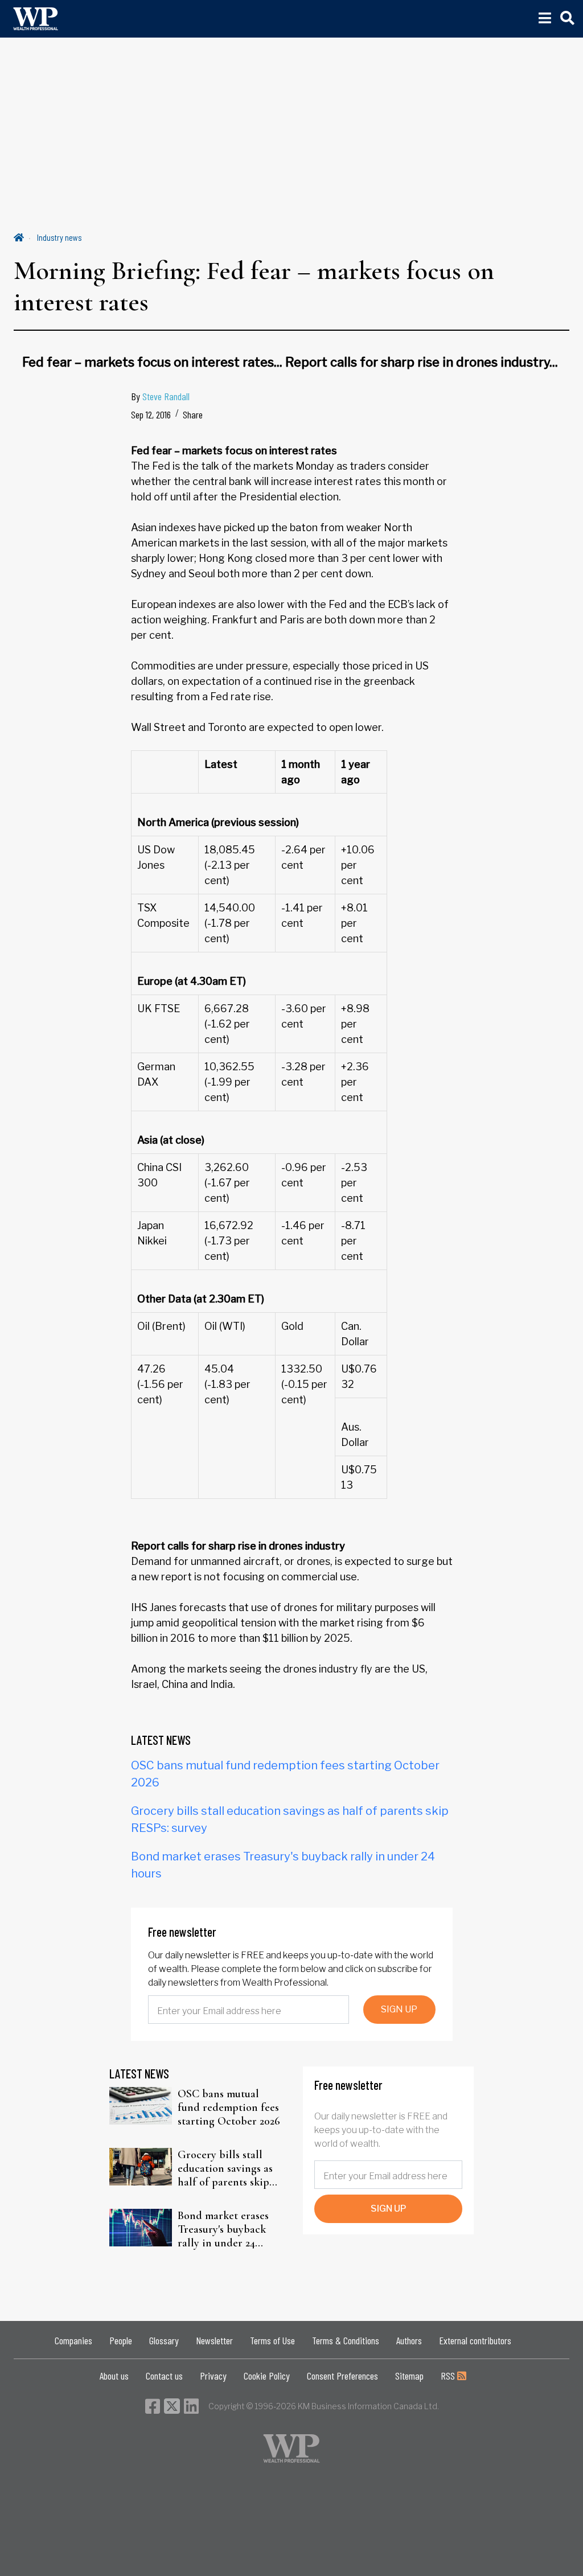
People (121, 2340)
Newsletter (214, 2340)
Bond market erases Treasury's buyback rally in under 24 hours (223, 2229)
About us (114, 2376)
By (160, 396)
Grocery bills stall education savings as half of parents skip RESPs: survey (225, 2168)
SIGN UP (399, 2009)
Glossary (164, 2340)
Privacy (213, 2376)
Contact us (164, 2376)
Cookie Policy (267, 2376)
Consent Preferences (342, 2376)
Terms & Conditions (346, 2340)
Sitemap (409, 2376)
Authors (409, 2340)
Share (193, 414)
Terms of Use (272, 2340)
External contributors (475, 2340)
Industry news (59, 237)
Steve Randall (166, 396)
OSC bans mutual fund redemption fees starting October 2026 (229, 2107)
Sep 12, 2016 (151, 414)
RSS (449, 2376)
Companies (73, 2340)
